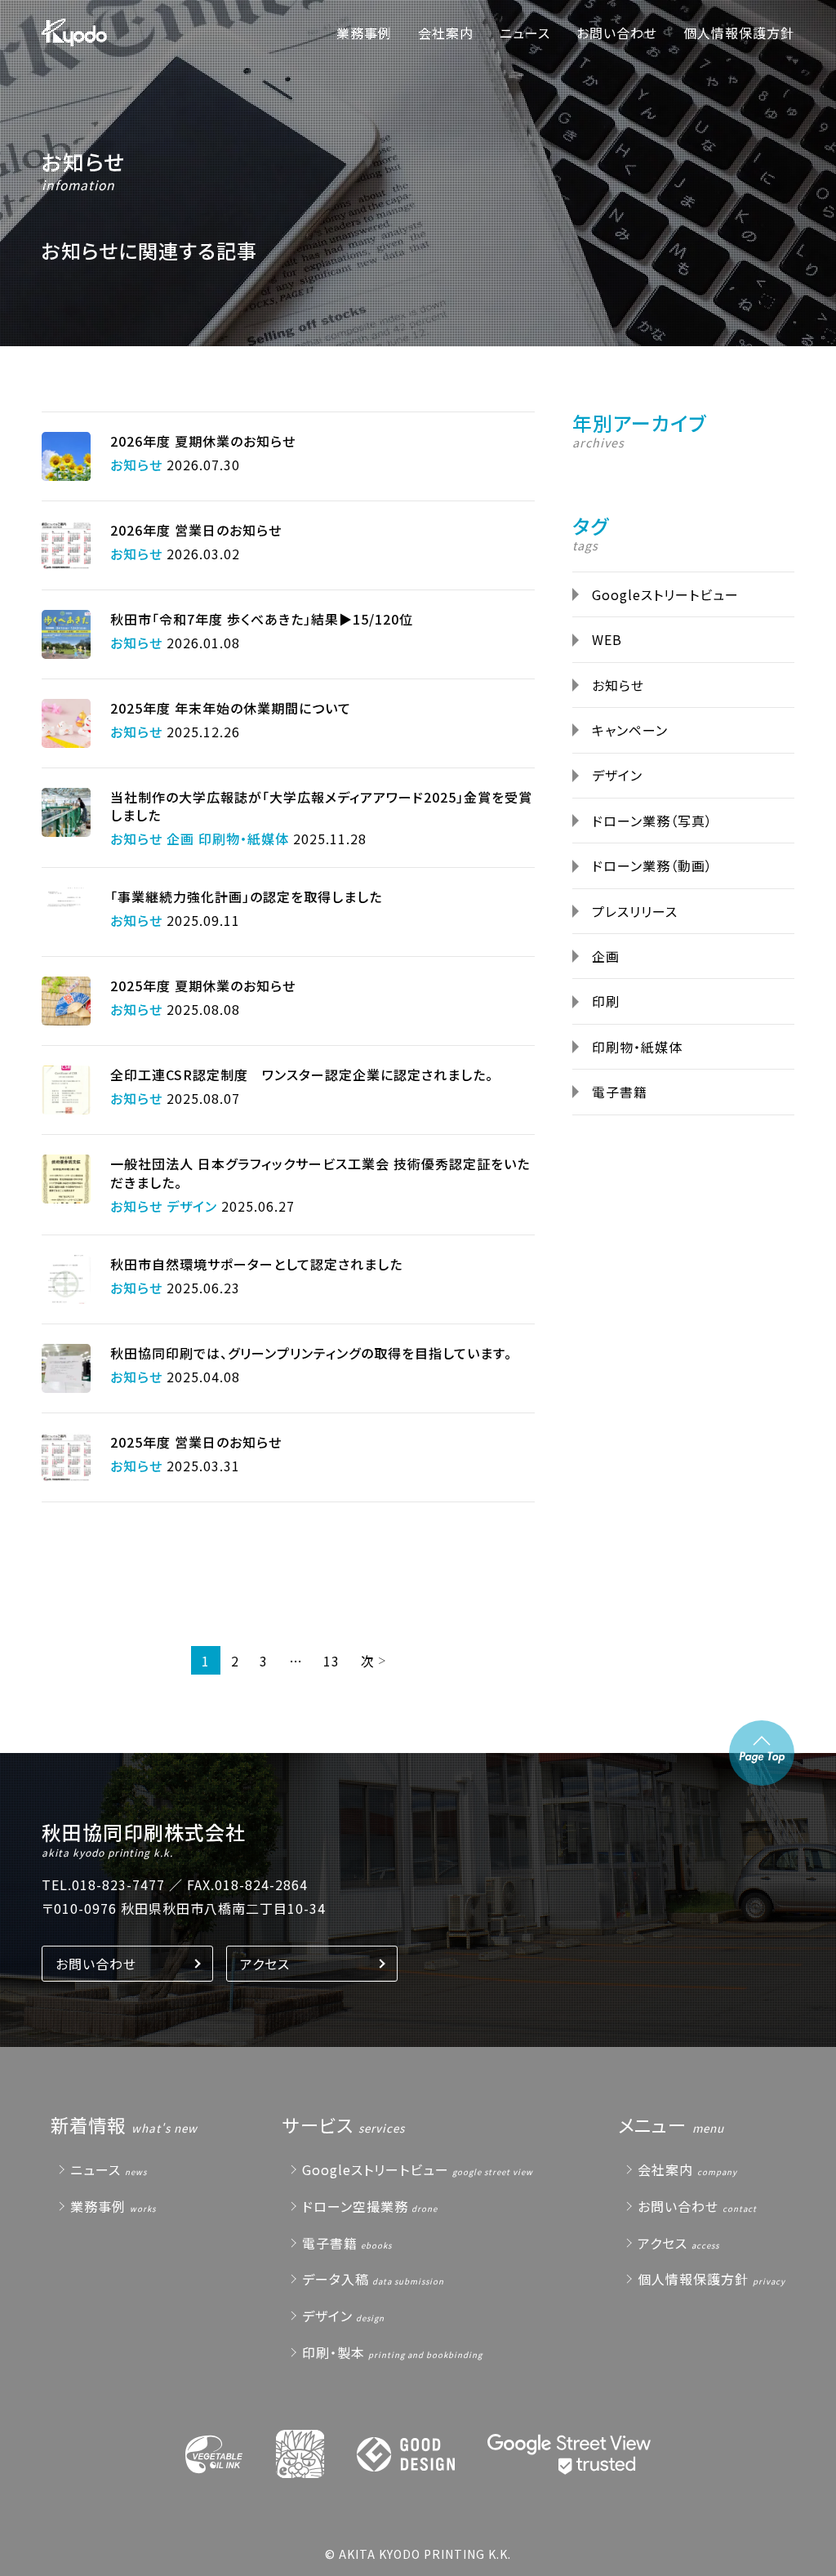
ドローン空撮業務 (355, 2206)
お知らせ (83, 161)
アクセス (265, 1964)
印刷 (606, 1001)
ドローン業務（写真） (652, 821)
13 (331, 1661)
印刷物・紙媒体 (637, 1047)
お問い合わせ (617, 33)
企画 (606, 956)
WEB (607, 639)
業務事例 (364, 33)
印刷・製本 (334, 2352)
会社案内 (446, 33)
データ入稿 (336, 2279)
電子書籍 (620, 1092)
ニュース (525, 33)
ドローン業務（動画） (652, 865)
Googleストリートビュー (665, 594)
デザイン (617, 775)
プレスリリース (635, 911)
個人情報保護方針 (739, 33)
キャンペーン (630, 730)
